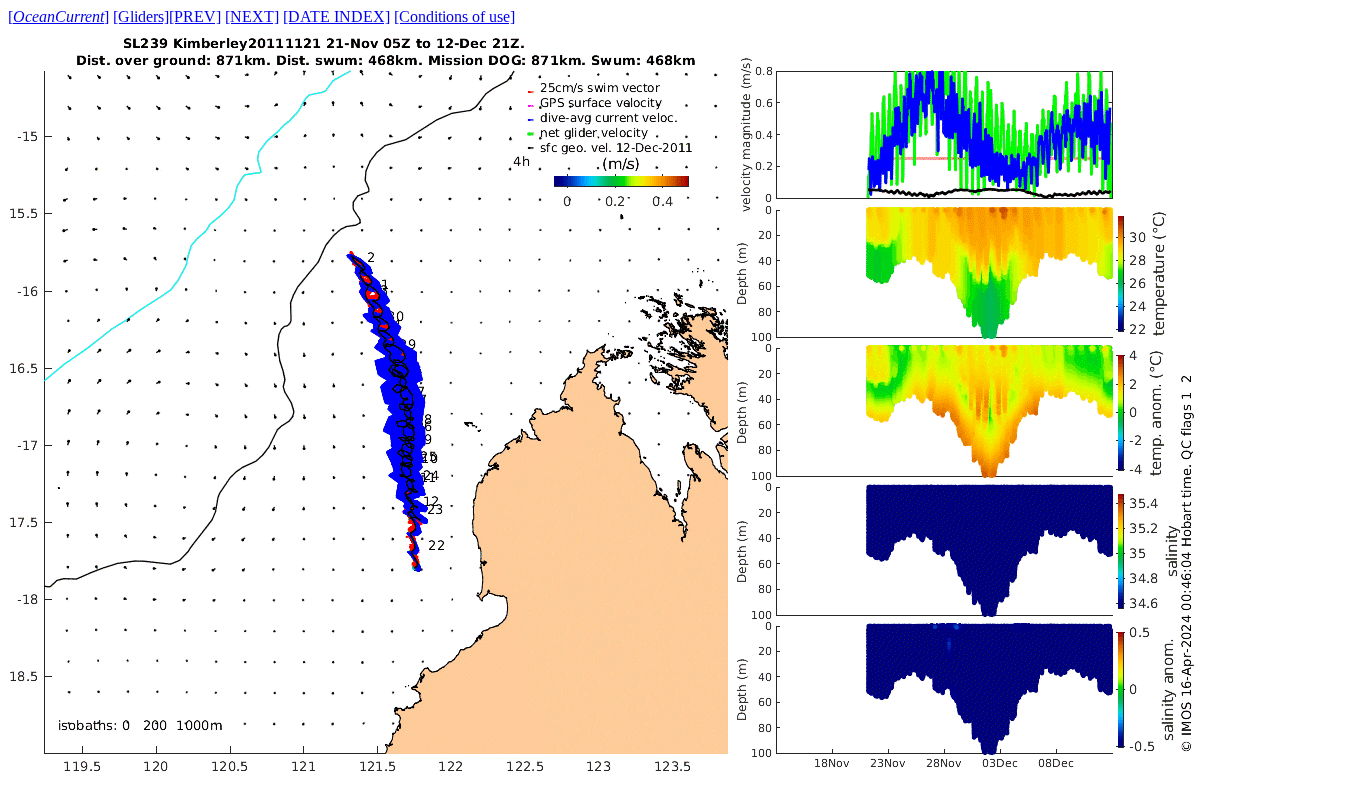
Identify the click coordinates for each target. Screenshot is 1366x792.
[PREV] (195, 16)
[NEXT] (252, 16)
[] (58, 16)
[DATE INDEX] (336, 16)
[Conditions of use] (454, 16)
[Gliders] (141, 16)
